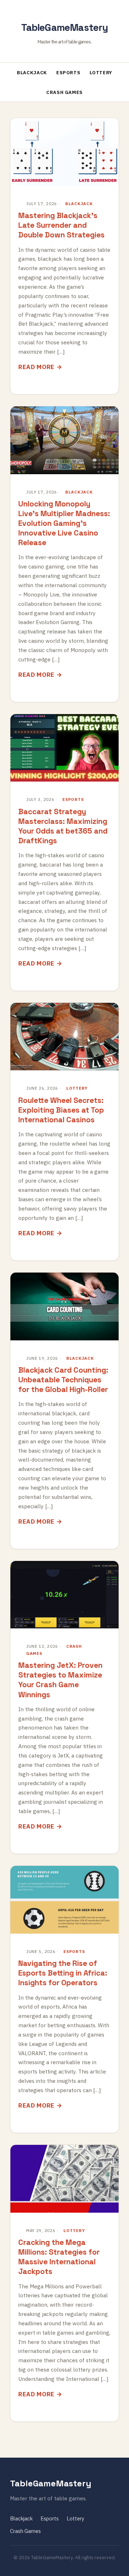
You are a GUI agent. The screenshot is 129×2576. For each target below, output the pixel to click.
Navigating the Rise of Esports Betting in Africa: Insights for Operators (63, 1973)
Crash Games (64, 92)
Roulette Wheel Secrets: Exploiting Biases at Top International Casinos (61, 1110)
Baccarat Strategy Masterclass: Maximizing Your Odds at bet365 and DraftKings (63, 826)
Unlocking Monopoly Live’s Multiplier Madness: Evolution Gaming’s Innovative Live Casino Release (64, 523)
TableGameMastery (65, 27)
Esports (68, 73)
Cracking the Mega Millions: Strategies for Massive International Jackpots (59, 2257)
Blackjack (32, 73)
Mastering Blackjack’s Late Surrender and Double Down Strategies (61, 225)
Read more (36, 367)
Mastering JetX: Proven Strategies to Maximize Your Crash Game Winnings (60, 1680)
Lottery (101, 73)
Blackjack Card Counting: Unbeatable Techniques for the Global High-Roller (63, 1380)
